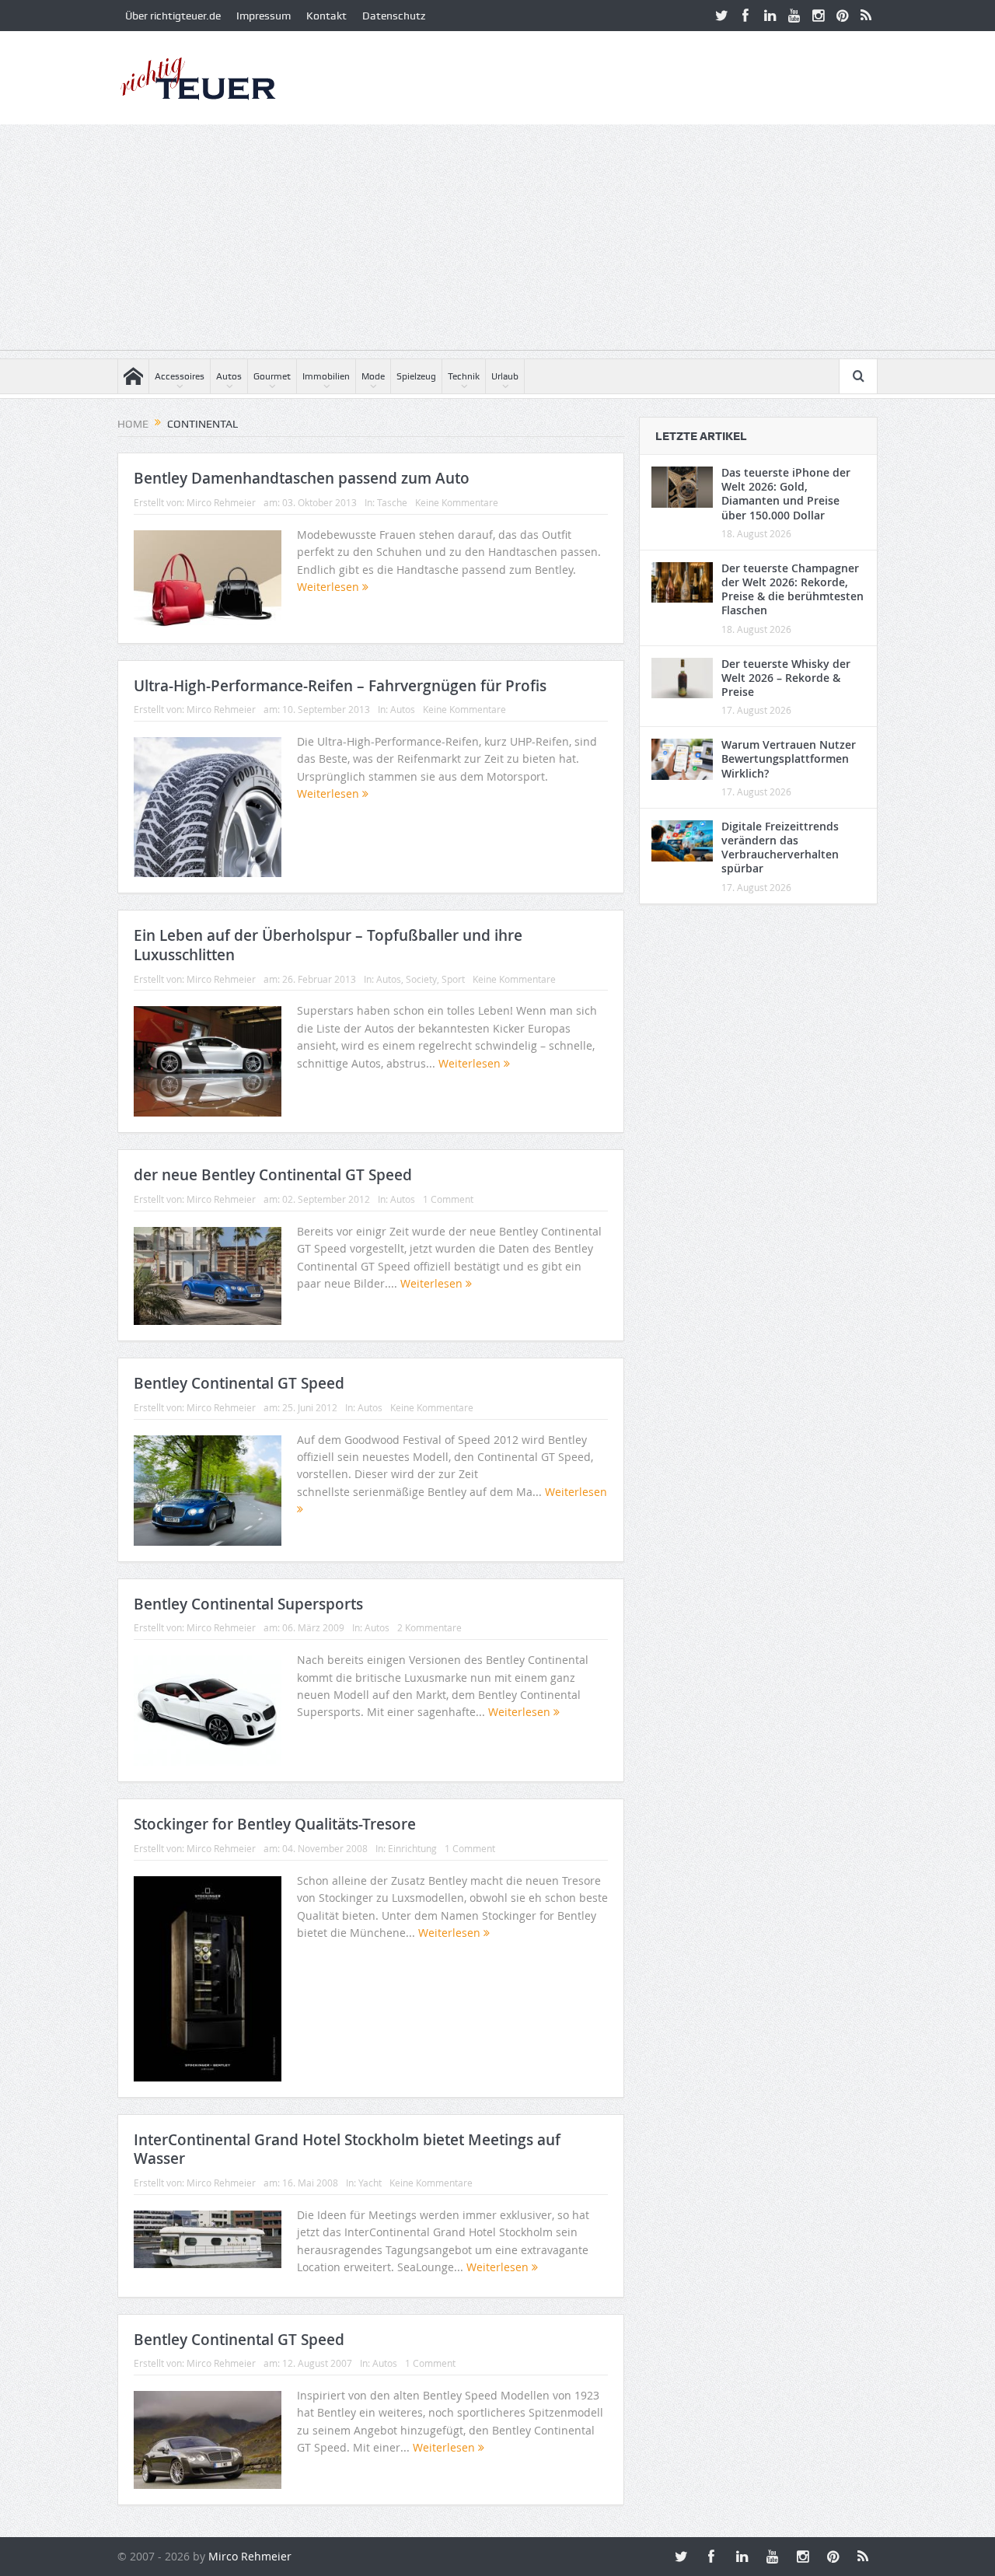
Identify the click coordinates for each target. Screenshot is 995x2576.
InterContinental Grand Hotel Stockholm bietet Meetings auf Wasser (347, 2150)
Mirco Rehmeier (221, 502)
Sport (453, 979)
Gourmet (272, 376)
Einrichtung (412, 1848)
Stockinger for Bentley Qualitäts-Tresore (275, 1824)
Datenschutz (394, 16)
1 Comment (448, 1199)
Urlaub (505, 376)
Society (421, 979)
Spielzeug (416, 376)
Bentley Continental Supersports (248, 1604)
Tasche (392, 502)
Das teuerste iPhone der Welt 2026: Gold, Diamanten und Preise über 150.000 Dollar (786, 494)
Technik (464, 376)
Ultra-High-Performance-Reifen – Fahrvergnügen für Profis (340, 686)
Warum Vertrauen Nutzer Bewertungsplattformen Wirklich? (789, 758)
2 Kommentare (429, 1627)
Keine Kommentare (457, 502)
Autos (229, 376)
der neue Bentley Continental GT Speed (273, 1175)
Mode (373, 376)
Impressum (264, 16)
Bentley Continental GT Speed (239, 1383)
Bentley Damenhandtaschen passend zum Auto (302, 478)
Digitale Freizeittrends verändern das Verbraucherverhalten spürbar (780, 848)
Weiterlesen (330, 587)
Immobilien (326, 376)
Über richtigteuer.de (173, 16)
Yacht (370, 2183)
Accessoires (180, 376)
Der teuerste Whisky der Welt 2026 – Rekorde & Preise (786, 678)
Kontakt (326, 16)
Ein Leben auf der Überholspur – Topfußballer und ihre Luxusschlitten (328, 945)
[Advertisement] (497, 241)
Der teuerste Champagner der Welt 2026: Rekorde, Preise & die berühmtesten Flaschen (793, 589)
